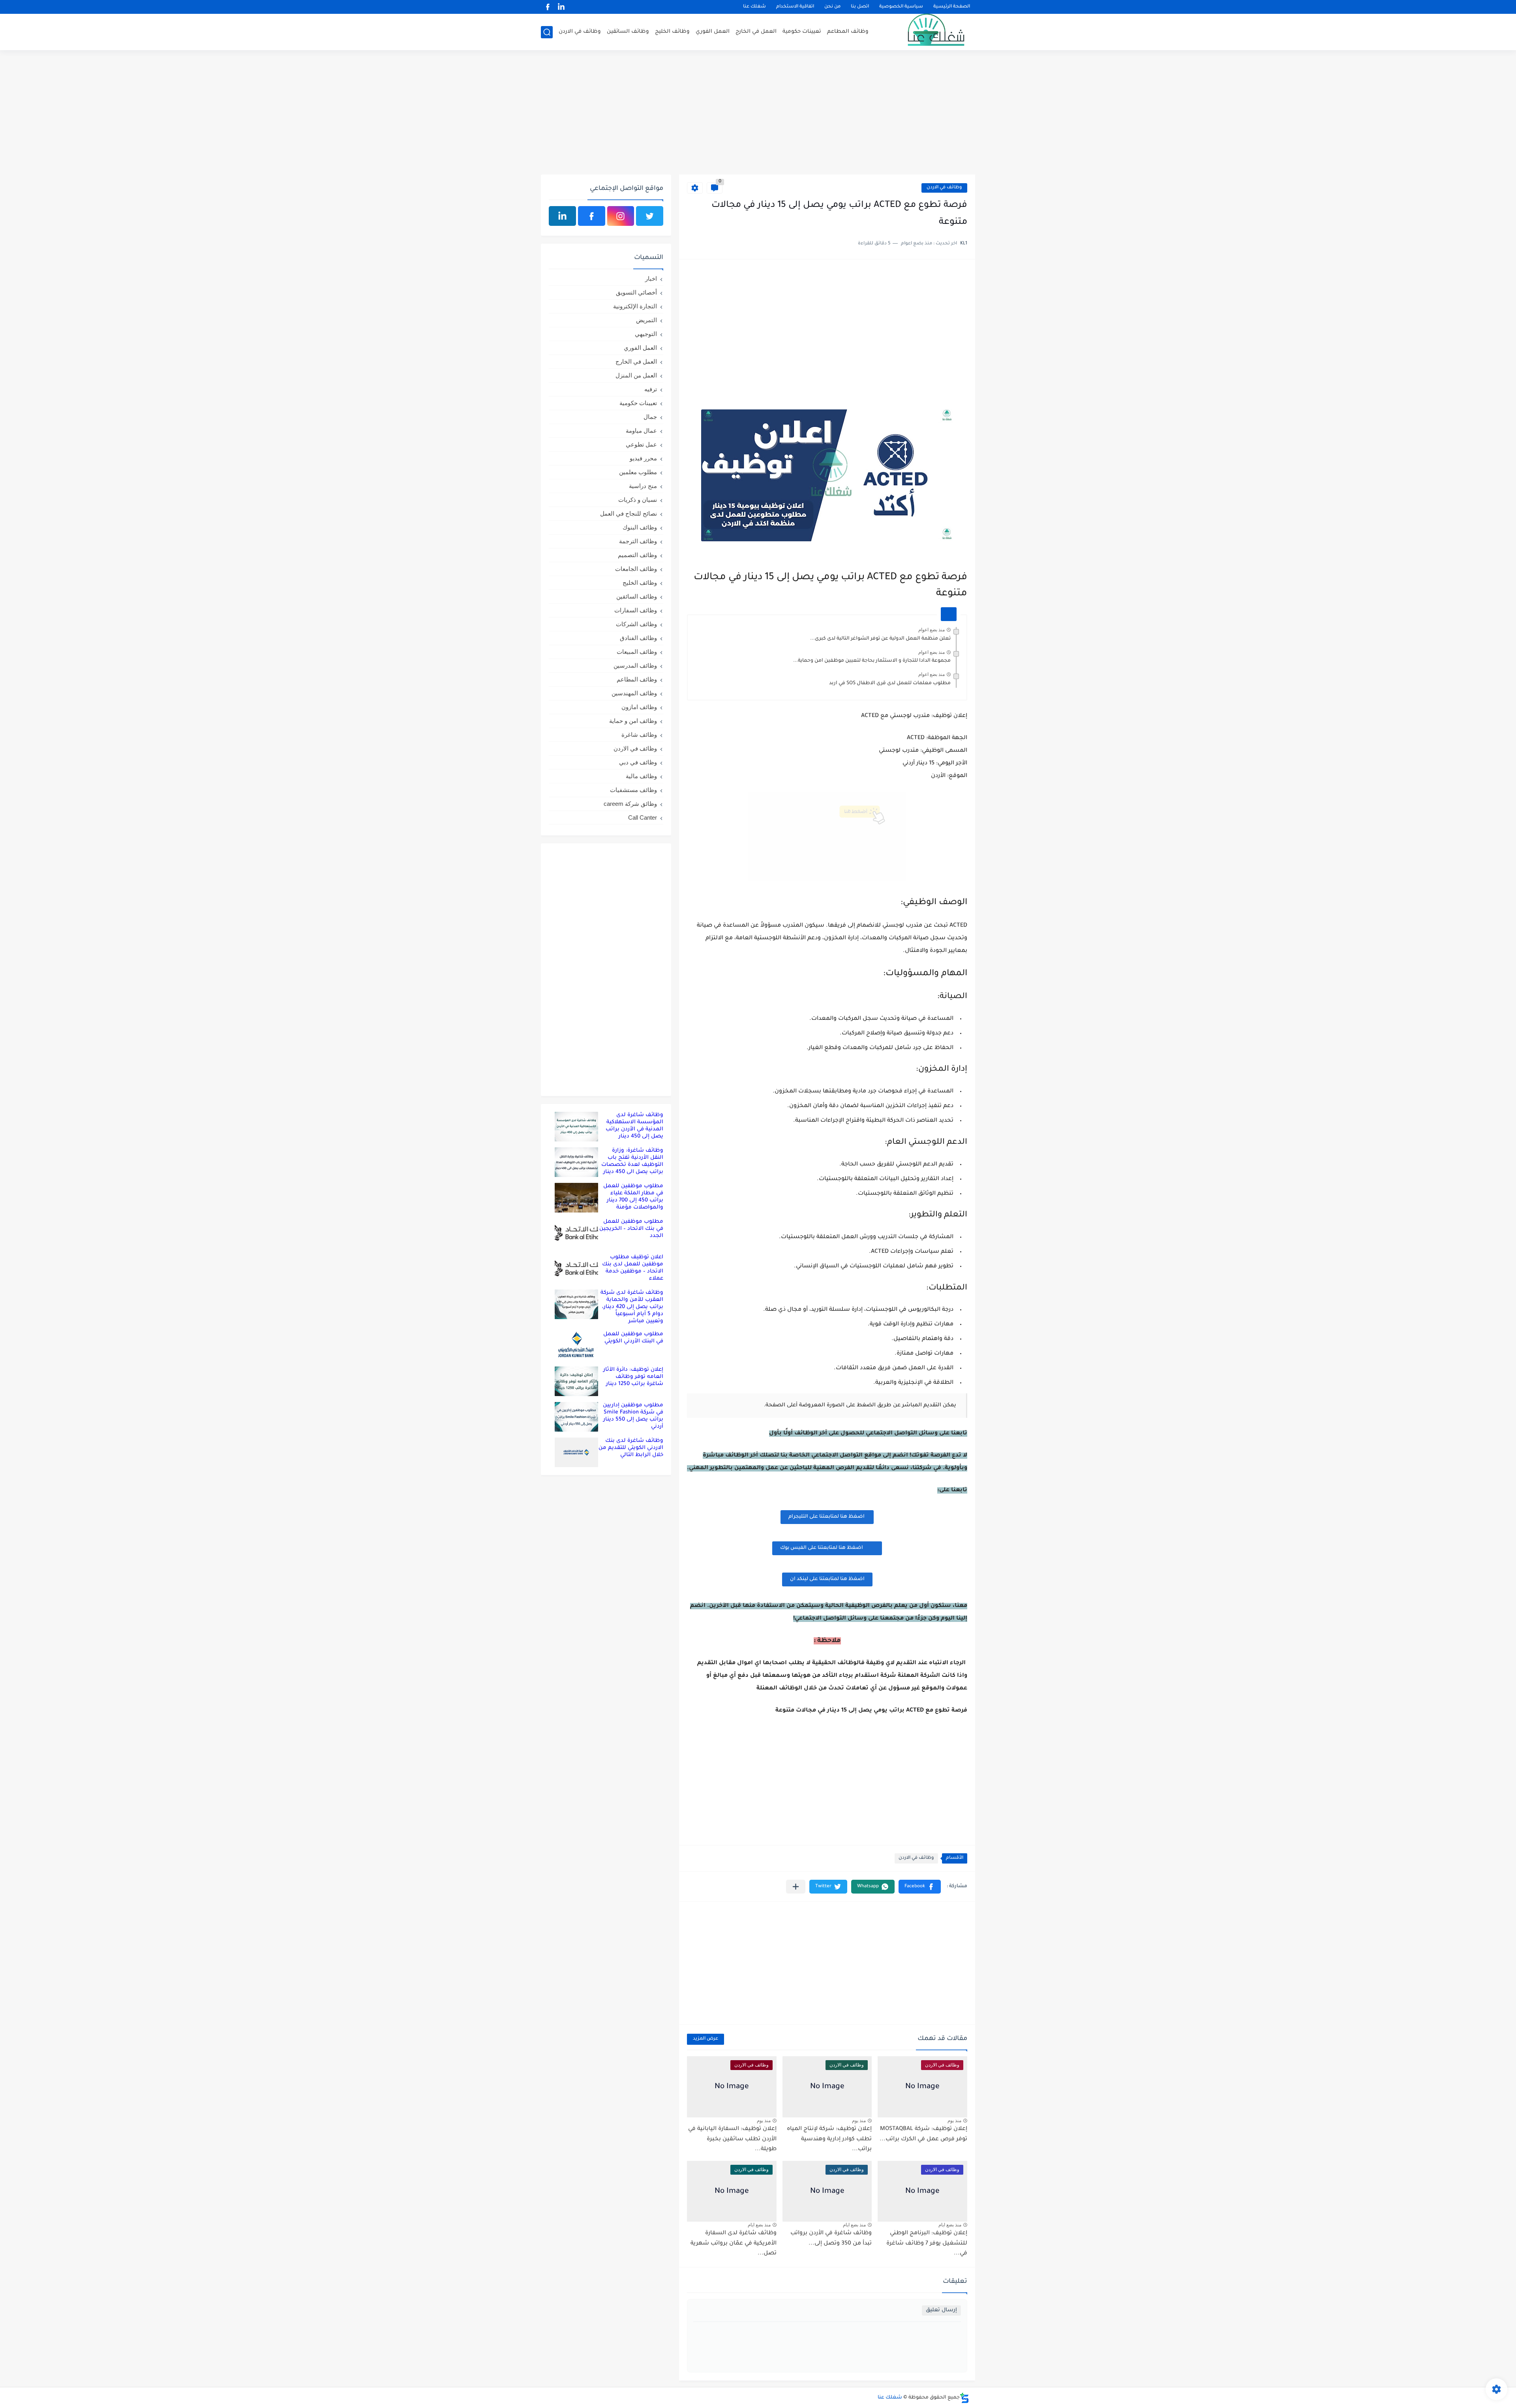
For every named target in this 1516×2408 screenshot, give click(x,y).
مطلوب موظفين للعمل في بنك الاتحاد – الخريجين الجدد (631, 1229)
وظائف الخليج (672, 32)
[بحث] (547, 32)
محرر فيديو (643, 458)
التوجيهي (646, 334)
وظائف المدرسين (635, 665)
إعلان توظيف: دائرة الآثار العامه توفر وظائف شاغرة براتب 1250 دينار (633, 1377)
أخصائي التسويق (636, 292)
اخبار (651, 279)
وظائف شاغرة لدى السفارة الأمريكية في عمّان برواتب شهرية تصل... (734, 2244)
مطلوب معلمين (638, 472)
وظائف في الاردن (580, 32)
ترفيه (651, 389)
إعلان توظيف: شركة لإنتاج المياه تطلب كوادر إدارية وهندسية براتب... (829, 2139)
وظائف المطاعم (848, 32)
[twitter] (650, 216)
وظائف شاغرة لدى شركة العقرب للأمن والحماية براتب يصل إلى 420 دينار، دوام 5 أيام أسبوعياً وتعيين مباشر (632, 1307)
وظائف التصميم (637, 555)
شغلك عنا (754, 7)
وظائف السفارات (636, 610)
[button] (920, 1887)
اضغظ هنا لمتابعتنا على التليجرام (827, 1517)
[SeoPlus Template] (964, 2398)
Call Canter (643, 817)
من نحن (832, 7)
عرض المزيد (705, 2039)
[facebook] (548, 7)
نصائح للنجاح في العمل (629, 513)
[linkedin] (561, 7)
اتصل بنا (860, 7)
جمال (650, 417)
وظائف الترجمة (638, 541)
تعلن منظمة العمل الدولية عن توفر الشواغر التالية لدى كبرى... (880, 639)
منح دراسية (643, 486)
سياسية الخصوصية (901, 7)
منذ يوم (954, 2121)
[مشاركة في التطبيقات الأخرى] (796, 1887)
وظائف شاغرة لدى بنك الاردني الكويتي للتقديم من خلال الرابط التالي (631, 1448)
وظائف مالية (641, 776)
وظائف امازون (639, 707)
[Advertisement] (758, 113)
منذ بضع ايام (950, 2225)
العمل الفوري (713, 32)
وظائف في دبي (638, 762)
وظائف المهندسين (634, 693)
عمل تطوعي (641, 444)
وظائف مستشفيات (633, 790)
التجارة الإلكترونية (635, 306)
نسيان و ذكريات (638, 500)
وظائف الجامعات (636, 569)
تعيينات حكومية (802, 32)
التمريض (646, 320)
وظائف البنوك (640, 527)
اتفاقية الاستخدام (795, 7)
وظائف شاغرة (639, 735)
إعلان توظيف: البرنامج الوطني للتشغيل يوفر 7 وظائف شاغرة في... (927, 2244)
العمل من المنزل (636, 375)
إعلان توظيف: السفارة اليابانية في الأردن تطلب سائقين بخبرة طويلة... (732, 2139)
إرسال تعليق (941, 2310)
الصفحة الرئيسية (952, 7)
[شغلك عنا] (926, 32)
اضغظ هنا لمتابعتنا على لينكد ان (827, 1579)
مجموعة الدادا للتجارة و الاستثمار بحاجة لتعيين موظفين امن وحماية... (872, 661)
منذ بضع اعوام (932, 630)
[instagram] (621, 216)
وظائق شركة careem (630, 804)
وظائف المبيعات (637, 652)
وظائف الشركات (636, 624)
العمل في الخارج (756, 32)
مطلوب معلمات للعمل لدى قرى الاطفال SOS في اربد (890, 683)
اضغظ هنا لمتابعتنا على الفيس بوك (822, 1548)
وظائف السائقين (628, 32)
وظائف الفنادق (638, 638)
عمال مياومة (641, 431)
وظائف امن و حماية (633, 721)
